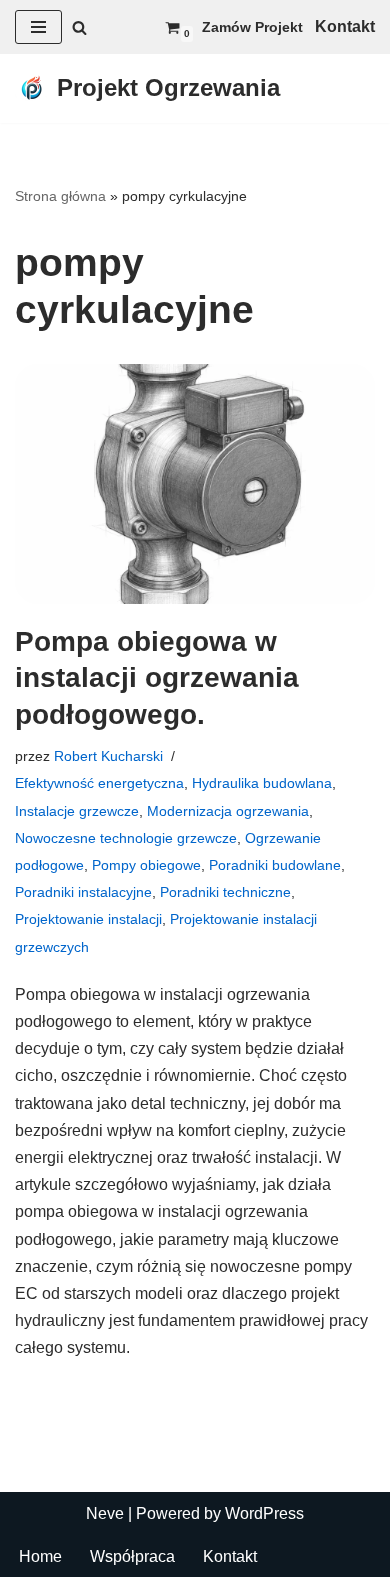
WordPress (264, 1513)
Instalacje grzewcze (77, 811)
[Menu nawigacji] (38, 27)
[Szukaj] (79, 27)
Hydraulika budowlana (262, 783)
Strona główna (60, 196)
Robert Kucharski (108, 756)
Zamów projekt (252, 27)
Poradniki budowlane (275, 865)
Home (40, 1556)
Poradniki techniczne (225, 892)
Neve (105, 1513)
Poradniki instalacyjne (83, 892)
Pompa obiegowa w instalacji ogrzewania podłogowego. (157, 678)
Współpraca (132, 1556)
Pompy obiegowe (146, 865)
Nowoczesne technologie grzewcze (126, 838)
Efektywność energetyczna (99, 783)
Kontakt (230, 1556)
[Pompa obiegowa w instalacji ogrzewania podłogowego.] (195, 484)
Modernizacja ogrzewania (228, 811)
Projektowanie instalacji (88, 919)
